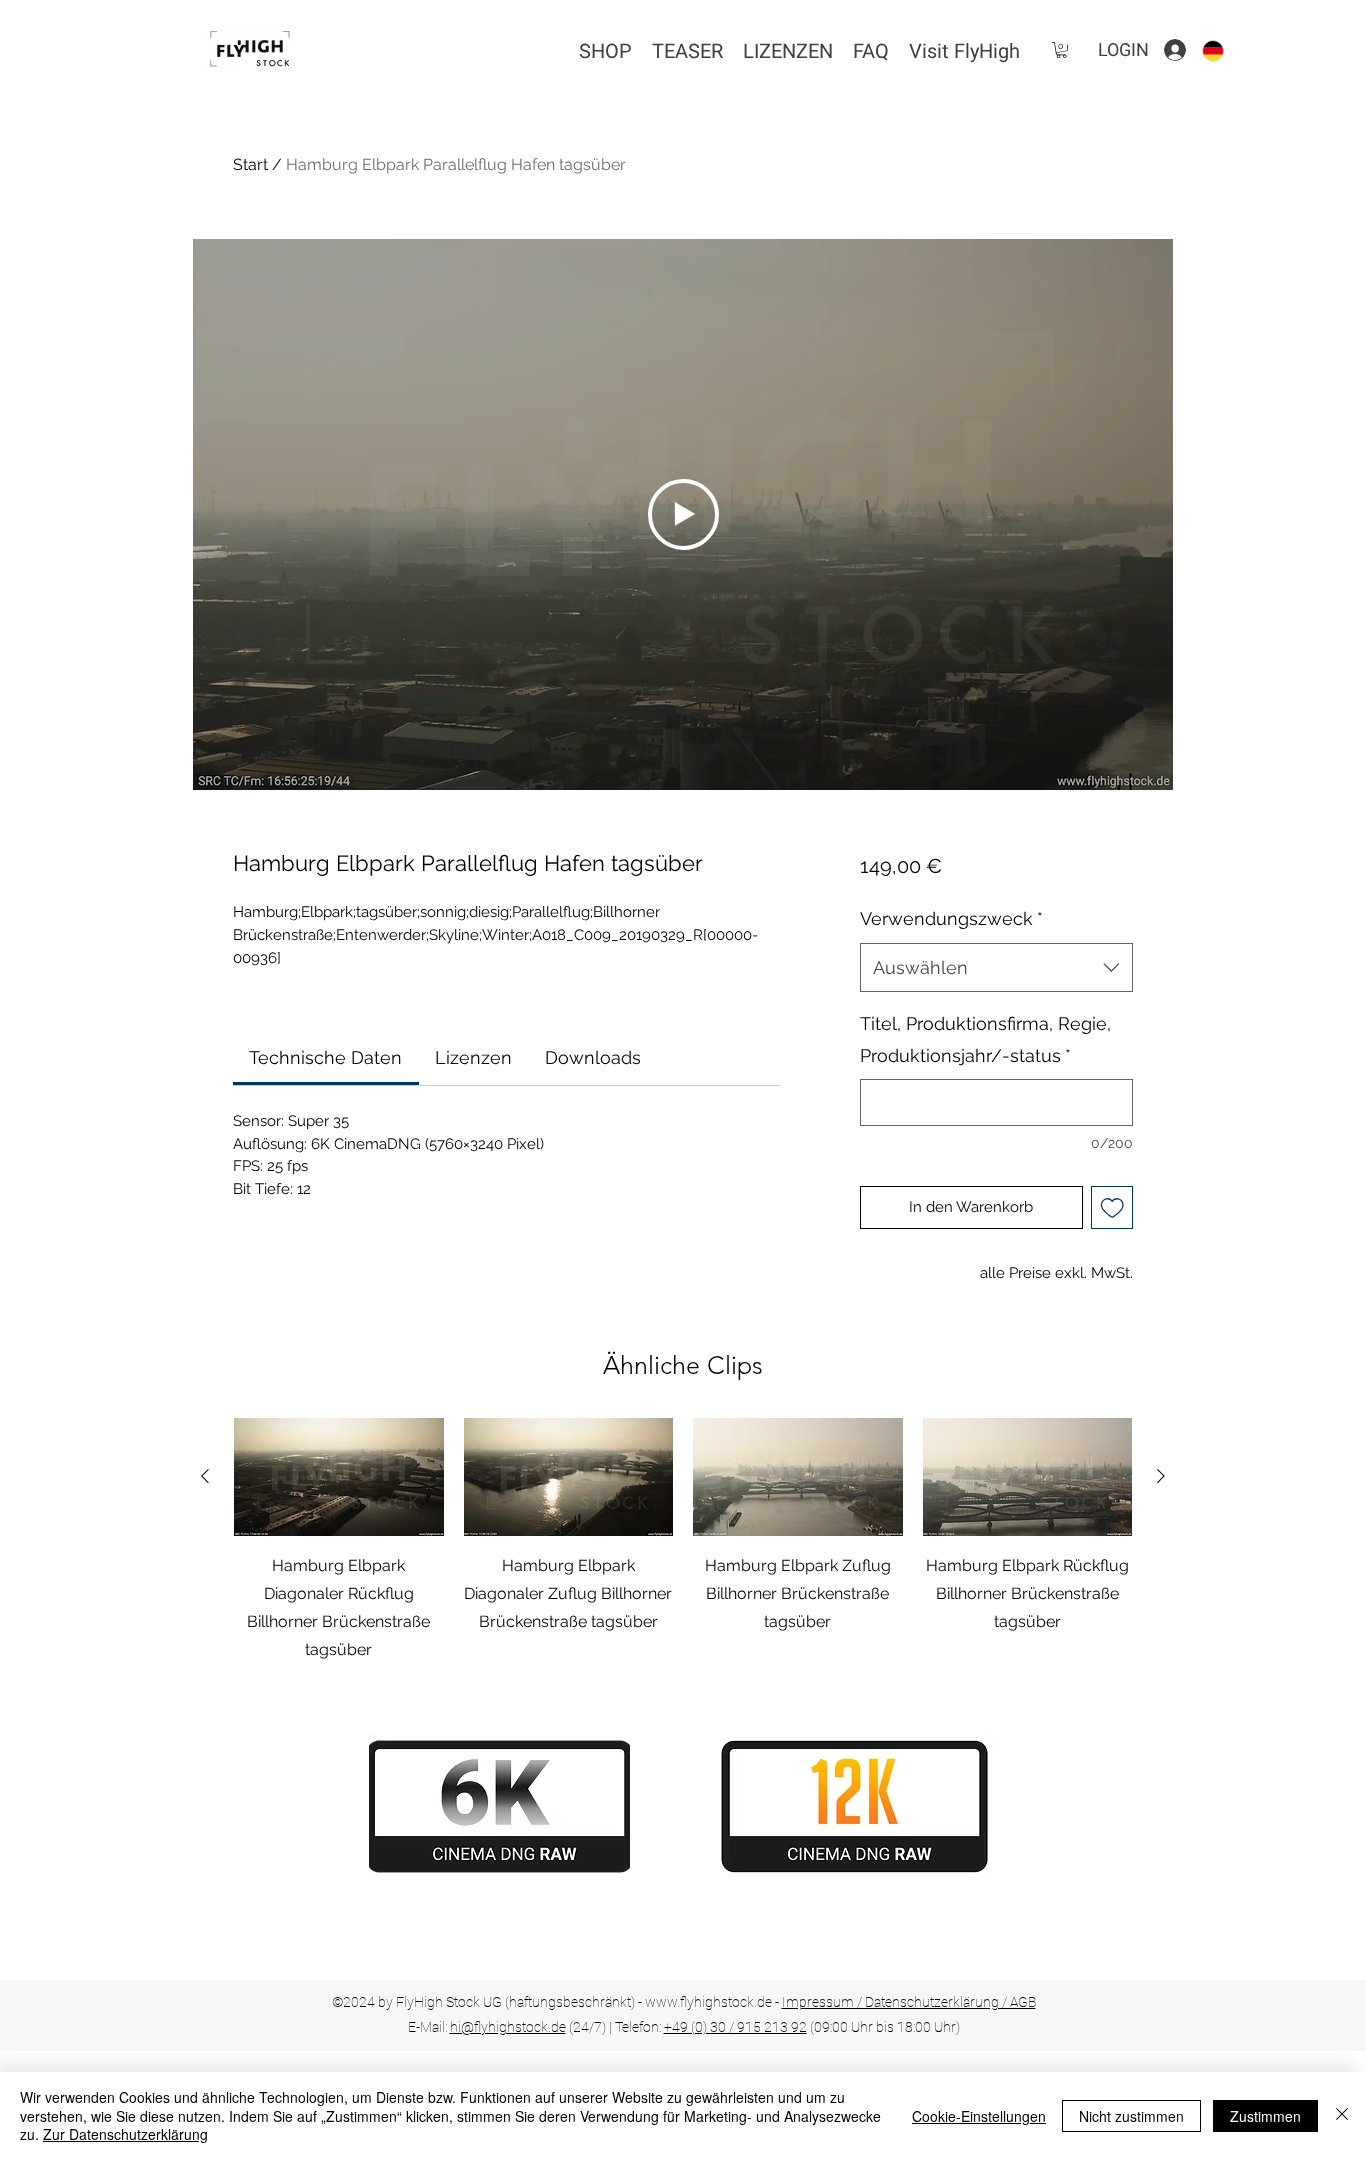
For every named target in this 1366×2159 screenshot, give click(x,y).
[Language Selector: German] (1225, 50)
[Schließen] (1342, 2115)
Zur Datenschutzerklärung (125, 2134)
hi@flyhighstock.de (508, 2027)
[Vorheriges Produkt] (205, 1476)
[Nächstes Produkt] (1161, 1476)
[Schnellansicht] (339, 1477)
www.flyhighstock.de (708, 2002)
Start (250, 164)
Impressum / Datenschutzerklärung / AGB (909, 2002)
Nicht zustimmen (1131, 2116)
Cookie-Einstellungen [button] (979, 2116)
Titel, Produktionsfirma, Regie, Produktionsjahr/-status (985, 1039)
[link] (325, 1057)
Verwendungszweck (951, 918)
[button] (1061, 50)
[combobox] (996, 968)
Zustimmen (1265, 2116)
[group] (683, 1541)
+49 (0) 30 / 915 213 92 (735, 2027)
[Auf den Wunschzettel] (1112, 1207)
